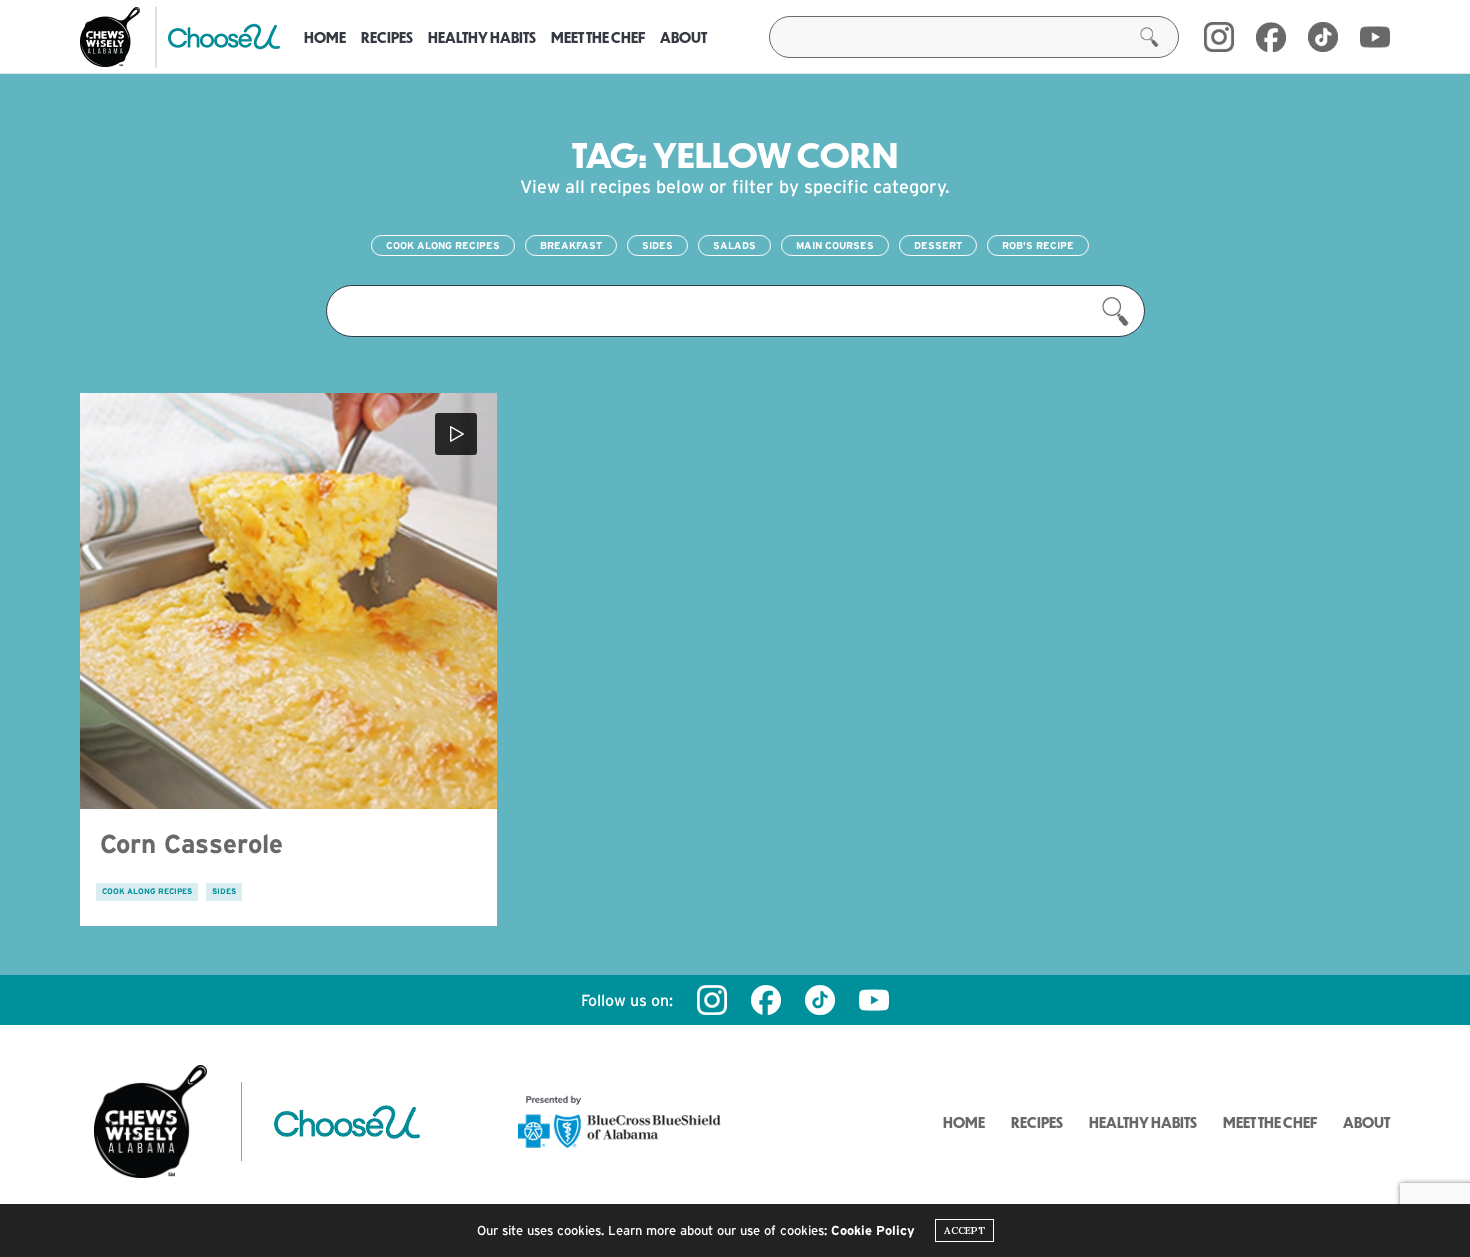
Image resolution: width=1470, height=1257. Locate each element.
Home (325, 37)
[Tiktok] (820, 1000)
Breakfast (571, 245)
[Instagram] (1219, 37)
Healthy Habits (482, 37)
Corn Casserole (191, 843)
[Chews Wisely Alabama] (110, 37)
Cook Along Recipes (443, 245)
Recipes (387, 37)
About (683, 37)
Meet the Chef (598, 37)
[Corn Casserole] (288, 601)
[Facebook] (1271, 37)
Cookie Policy (873, 1230)
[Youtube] (1375, 37)
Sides (657, 245)
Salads (734, 245)
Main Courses (835, 245)
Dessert (938, 245)
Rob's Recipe (1038, 245)
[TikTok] (1323, 37)
